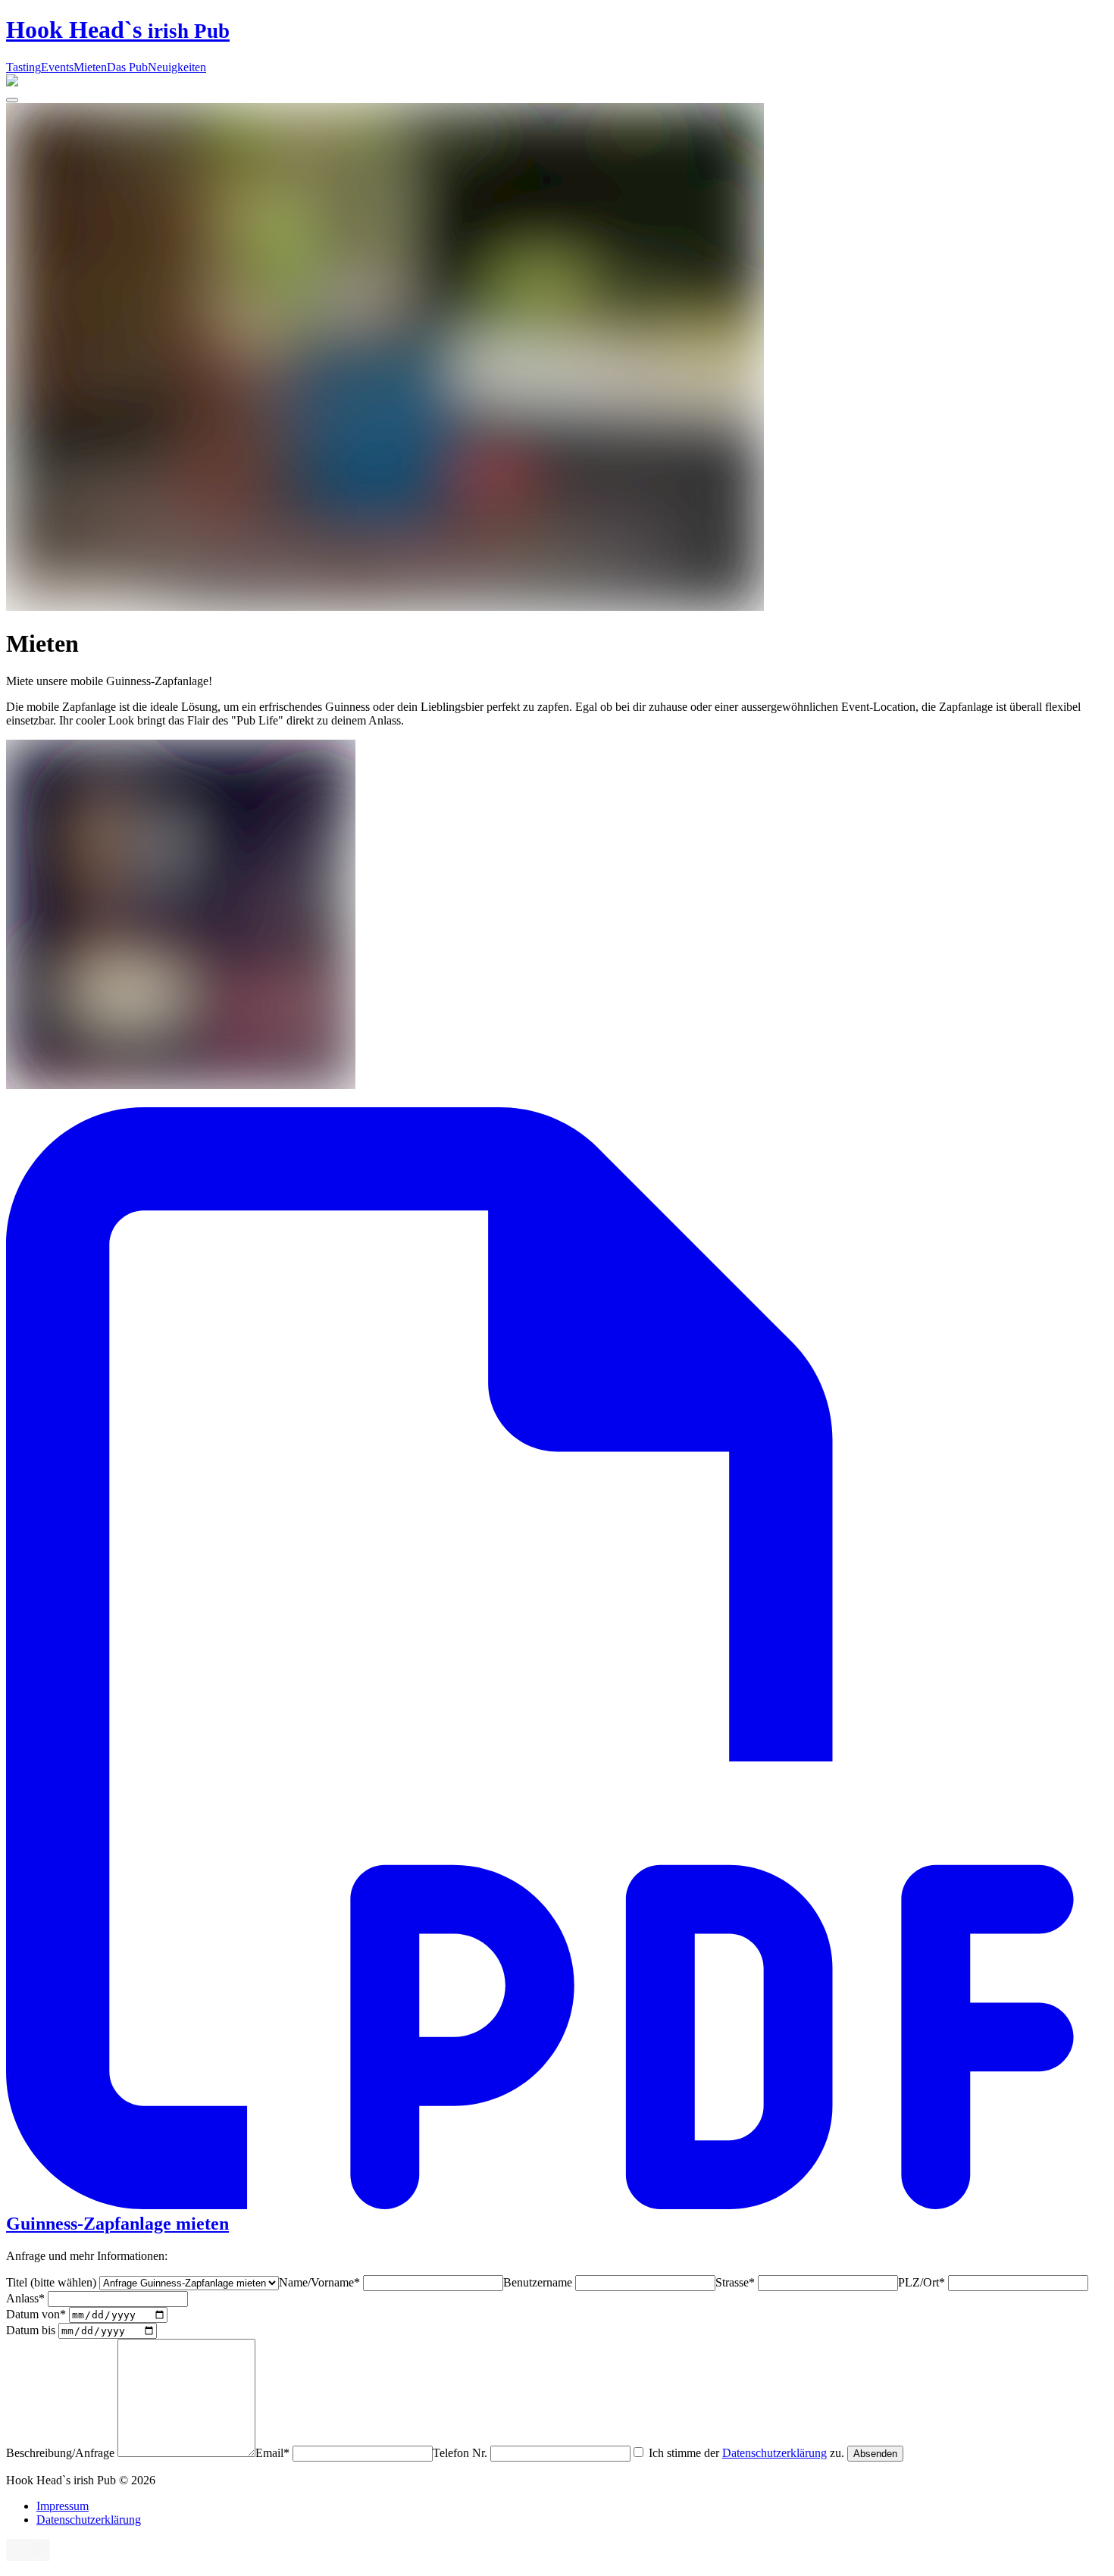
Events (57, 67)
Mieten (90, 67)
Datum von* (38, 2314)
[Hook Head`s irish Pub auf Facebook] (17, 2557)
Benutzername (539, 2282)
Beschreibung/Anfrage (62, 2453)
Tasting (23, 67)
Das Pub (127, 67)
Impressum (63, 2506)
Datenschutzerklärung (774, 2453)
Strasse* (737, 2282)
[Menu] (12, 100)
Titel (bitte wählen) (53, 2282)
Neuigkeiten (177, 67)
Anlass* (27, 2298)
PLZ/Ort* (923, 2282)
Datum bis (32, 2330)
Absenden (875, 2454)
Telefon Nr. (462, 2453)
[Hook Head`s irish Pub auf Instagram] (39, 2557)
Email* (274, 2453)
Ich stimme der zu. (746, 2453)
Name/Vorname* (321, 2282)
